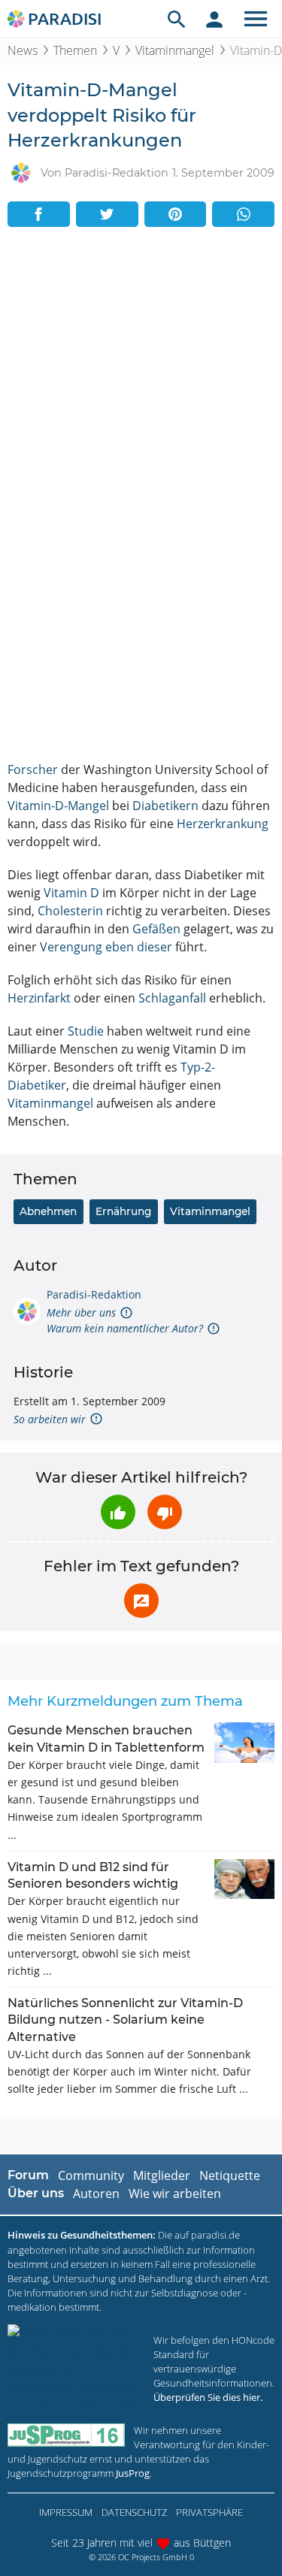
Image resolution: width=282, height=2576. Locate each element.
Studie (86, 1031)
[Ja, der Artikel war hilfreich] (118, 1512)
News (23, 50)
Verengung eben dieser (106, 947)
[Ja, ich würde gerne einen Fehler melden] (141, 1601)
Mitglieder (162, 2175)
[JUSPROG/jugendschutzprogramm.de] (66, 2435)
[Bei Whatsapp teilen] (243, 214)
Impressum (66, 2512)
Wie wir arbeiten (175, 2194)
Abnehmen (48, 1211)
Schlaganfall (172, 998)
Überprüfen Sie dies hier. (208, 2397)
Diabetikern (165, 806)
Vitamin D (71, 893)
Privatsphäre (209, 2512)
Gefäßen (156, 929)
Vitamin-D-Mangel (58, 806)
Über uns (36, 2193)
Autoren (96, 2194)
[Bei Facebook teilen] (39, 214)
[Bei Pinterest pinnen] (176, 214)
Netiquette (230, 2175)
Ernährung (123, 1211)
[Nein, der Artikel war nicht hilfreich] (165, 1512)
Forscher (33, 769)
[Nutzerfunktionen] (214, 19)
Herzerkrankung (223, 824)
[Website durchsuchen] (177, 19)
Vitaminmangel (175, 50)
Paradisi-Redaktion (94, 1294)
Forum (28, 2175)
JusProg (133, 2473)
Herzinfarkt (39, 998)
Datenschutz (134, 2512)
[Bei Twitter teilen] (107, 214)
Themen (75, 50)
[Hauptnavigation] (256, 19)
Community (91, 2175)
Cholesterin (70, 911)
